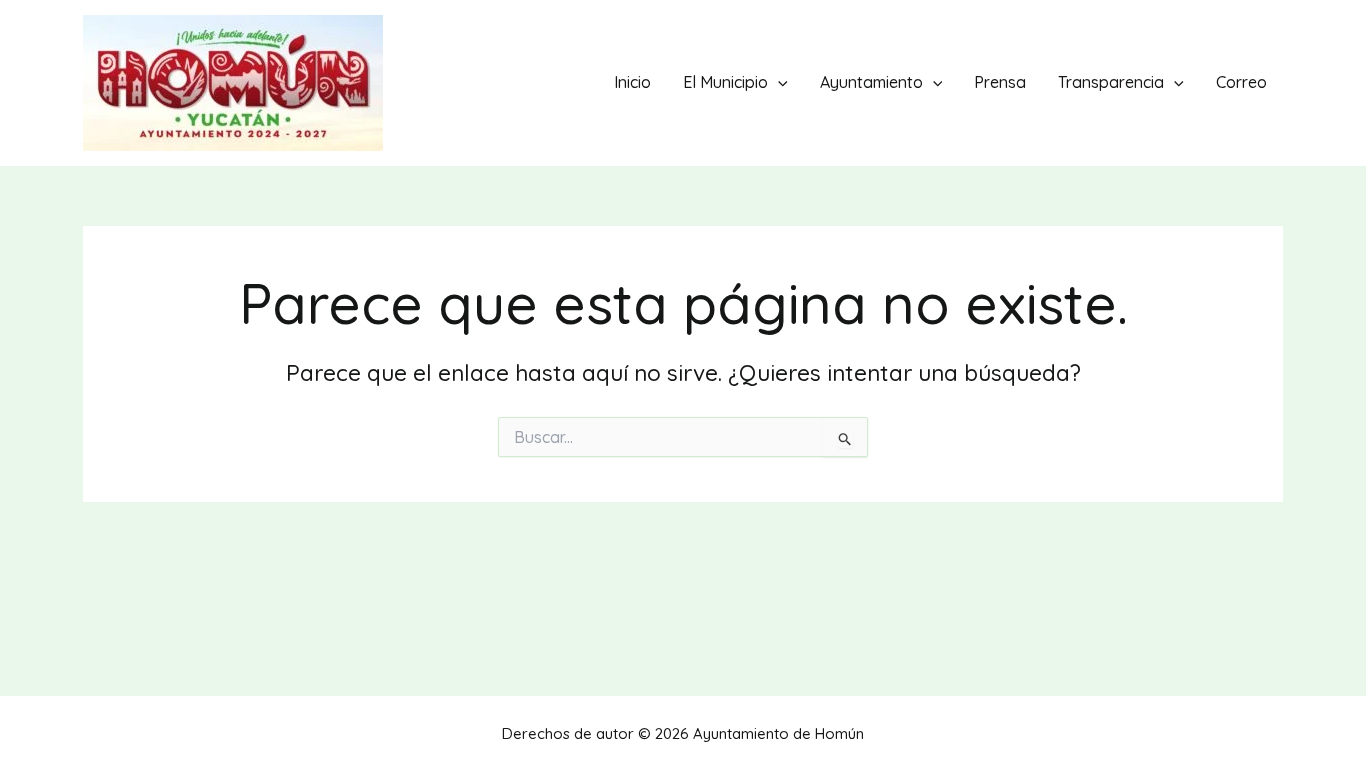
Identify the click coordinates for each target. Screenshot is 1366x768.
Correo (1241, 82)
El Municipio (725, 82)
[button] (778, 82)
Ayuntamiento (871, 82)
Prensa (1000, 82)
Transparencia (1111, 82)
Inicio (632, 82)
